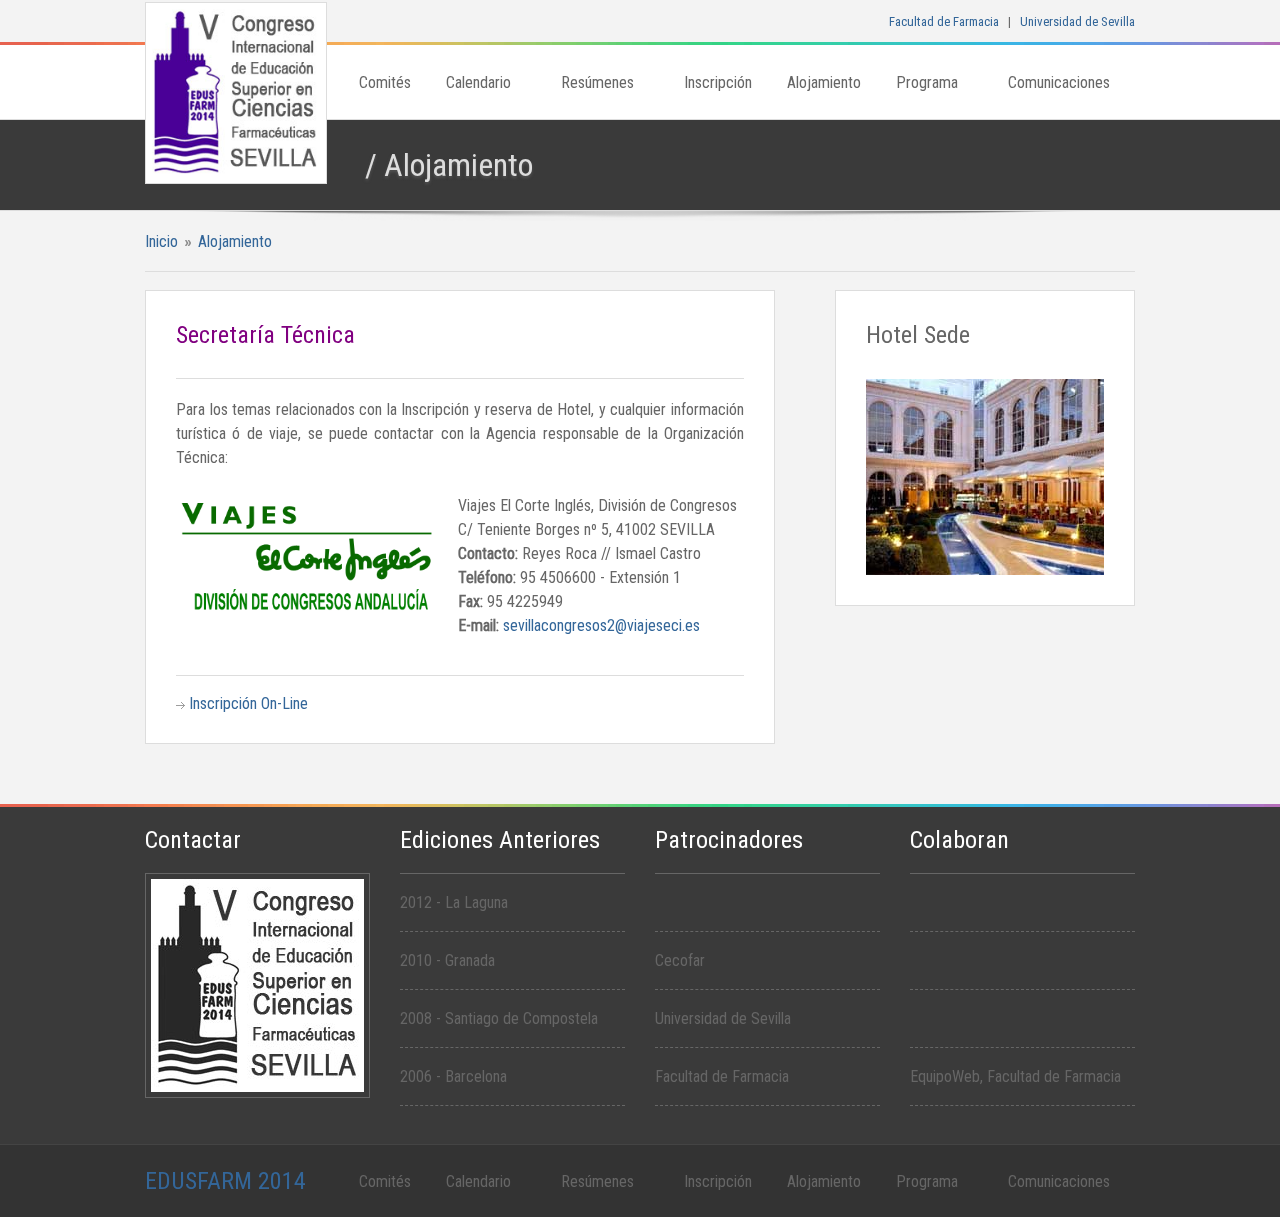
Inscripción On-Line (248, 703)
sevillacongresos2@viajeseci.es (601, 625)
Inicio (161, 241)
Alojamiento (235, 241)
